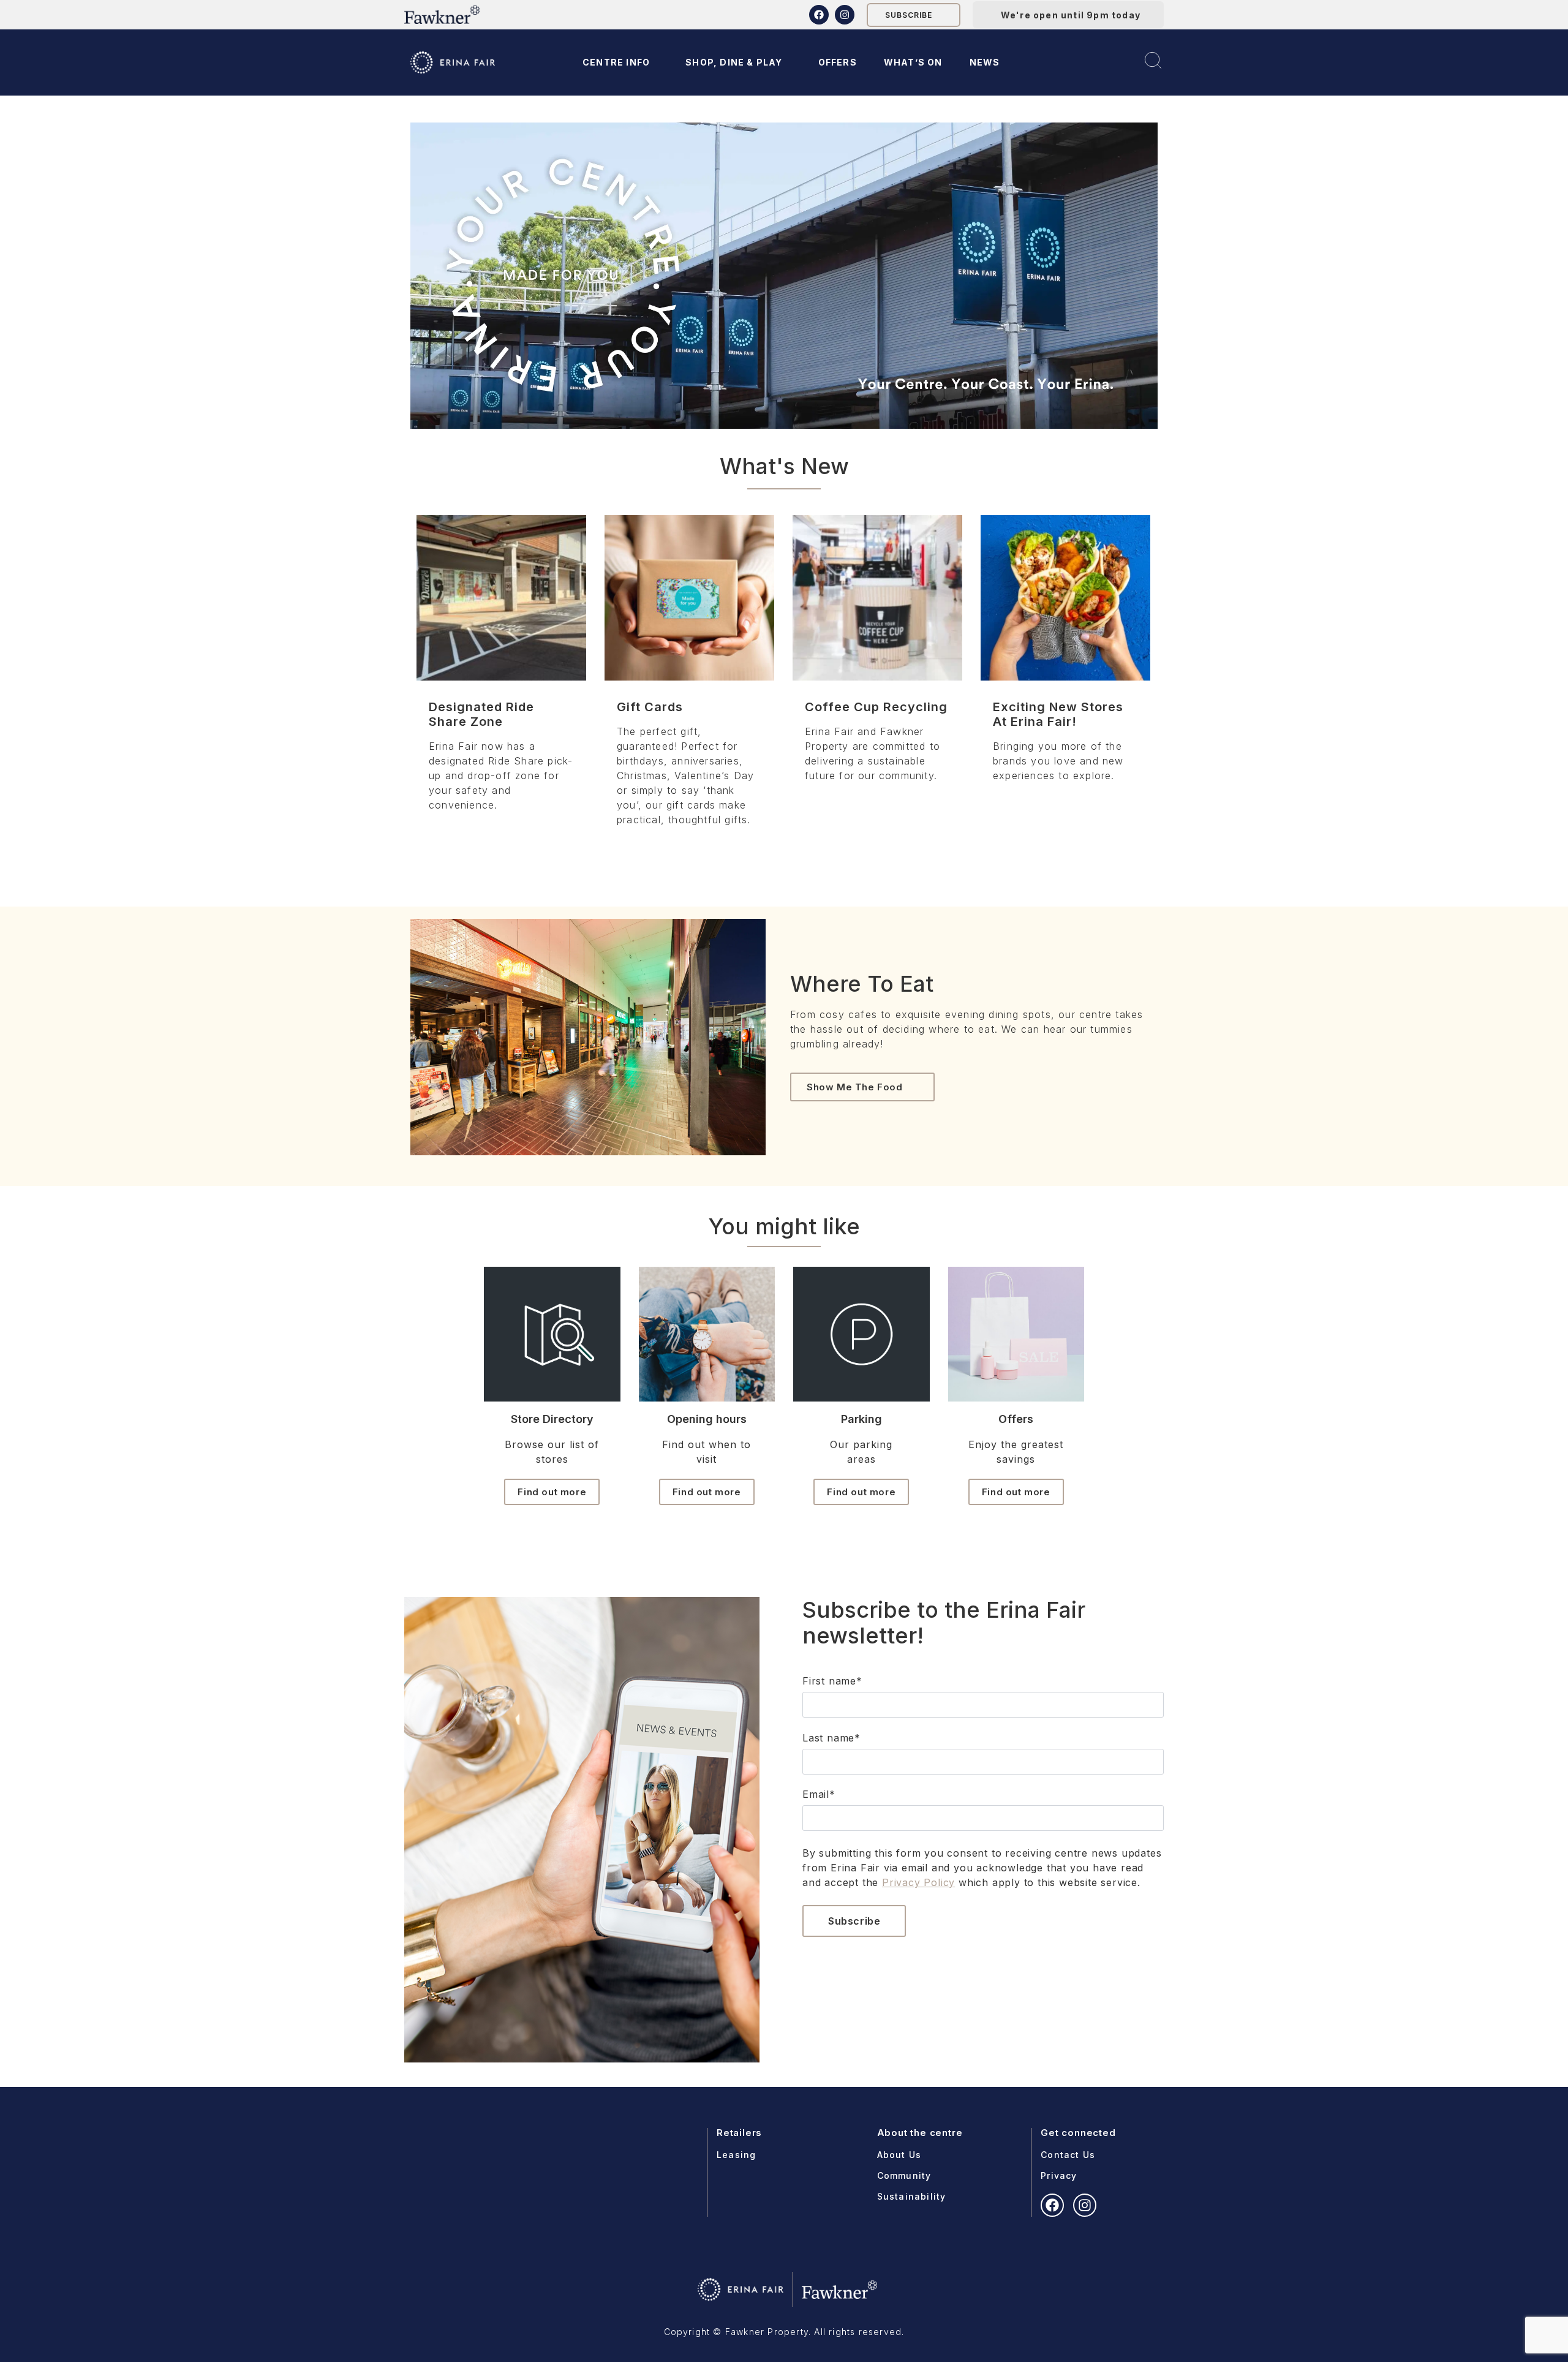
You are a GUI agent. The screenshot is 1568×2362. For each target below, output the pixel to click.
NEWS (985, 62)
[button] (784, 276)
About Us (899, 2155)
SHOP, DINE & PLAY (734, 62)
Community (904, 2175)
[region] (784, 276)
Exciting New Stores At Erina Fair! (1058, 714)
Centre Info (616, 62)
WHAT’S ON (913, 62)
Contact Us (1068, 2155)
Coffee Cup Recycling (876, 707)
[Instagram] (845, 15)
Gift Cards (650, 707)
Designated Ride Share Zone (481, 714)
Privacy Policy (918, 1882)
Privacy (1059, 2175)
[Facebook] (819, 15)
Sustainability (912, 2196)
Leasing (736, 2155)
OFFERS (838, 62)
